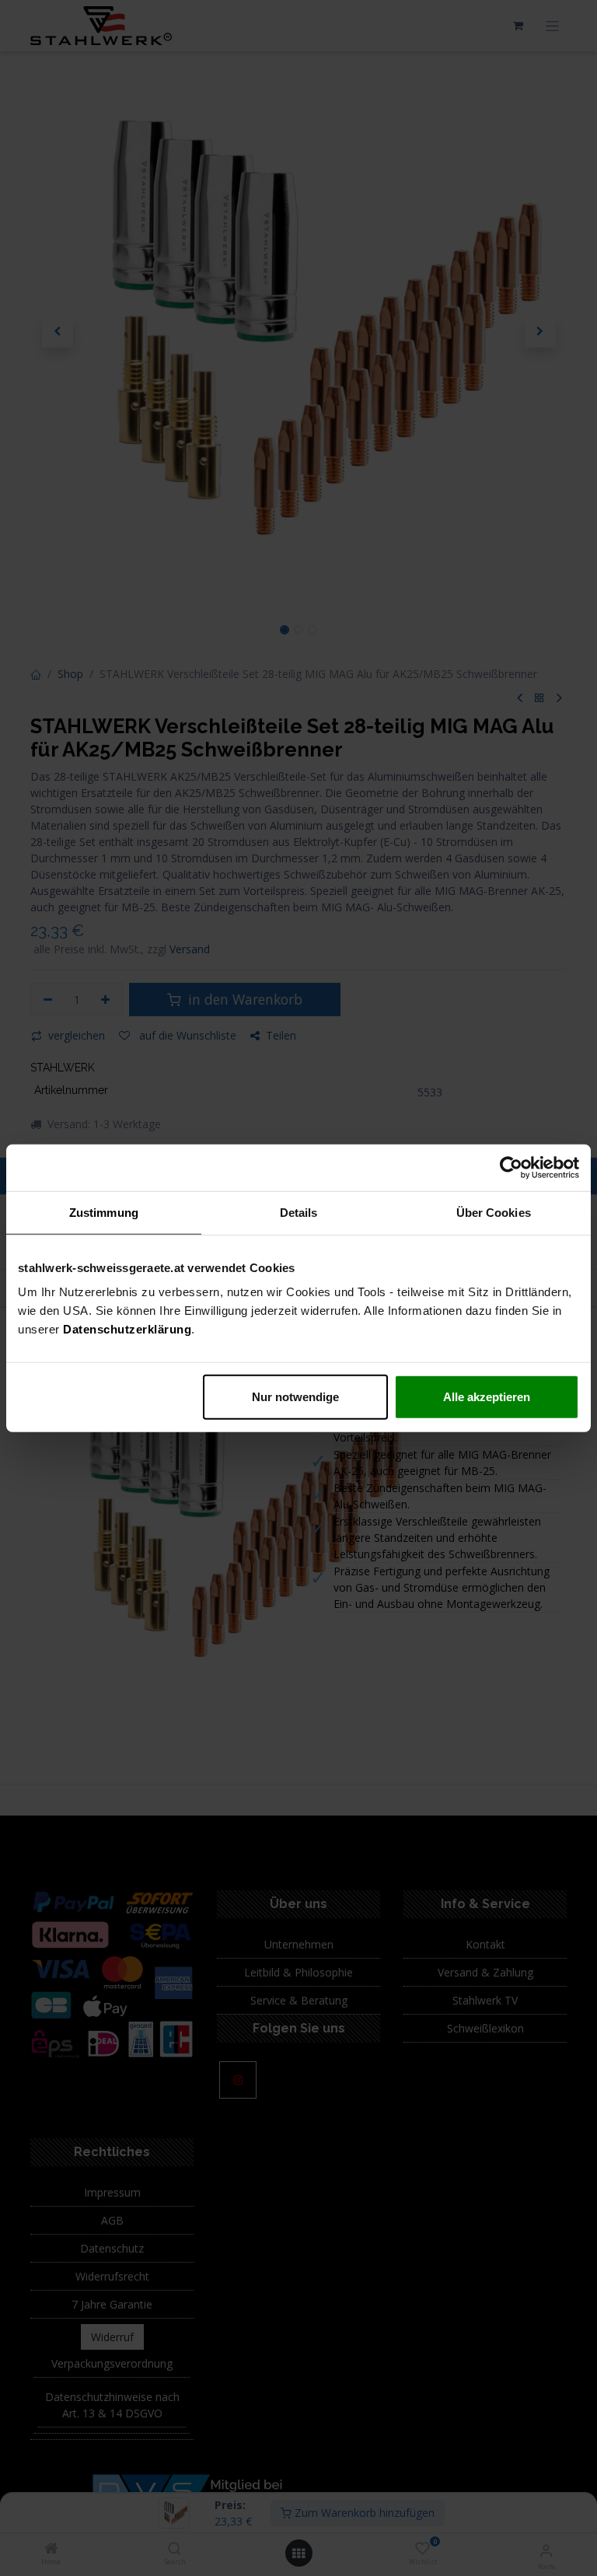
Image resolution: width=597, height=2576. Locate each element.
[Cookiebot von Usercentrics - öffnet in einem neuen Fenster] (511, 1167)
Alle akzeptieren (487, 1397)
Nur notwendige (295, 1397)
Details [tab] (299, 1212)
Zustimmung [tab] (104, 1212)
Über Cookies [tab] (494, 1212)
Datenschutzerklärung (127, 1329)
